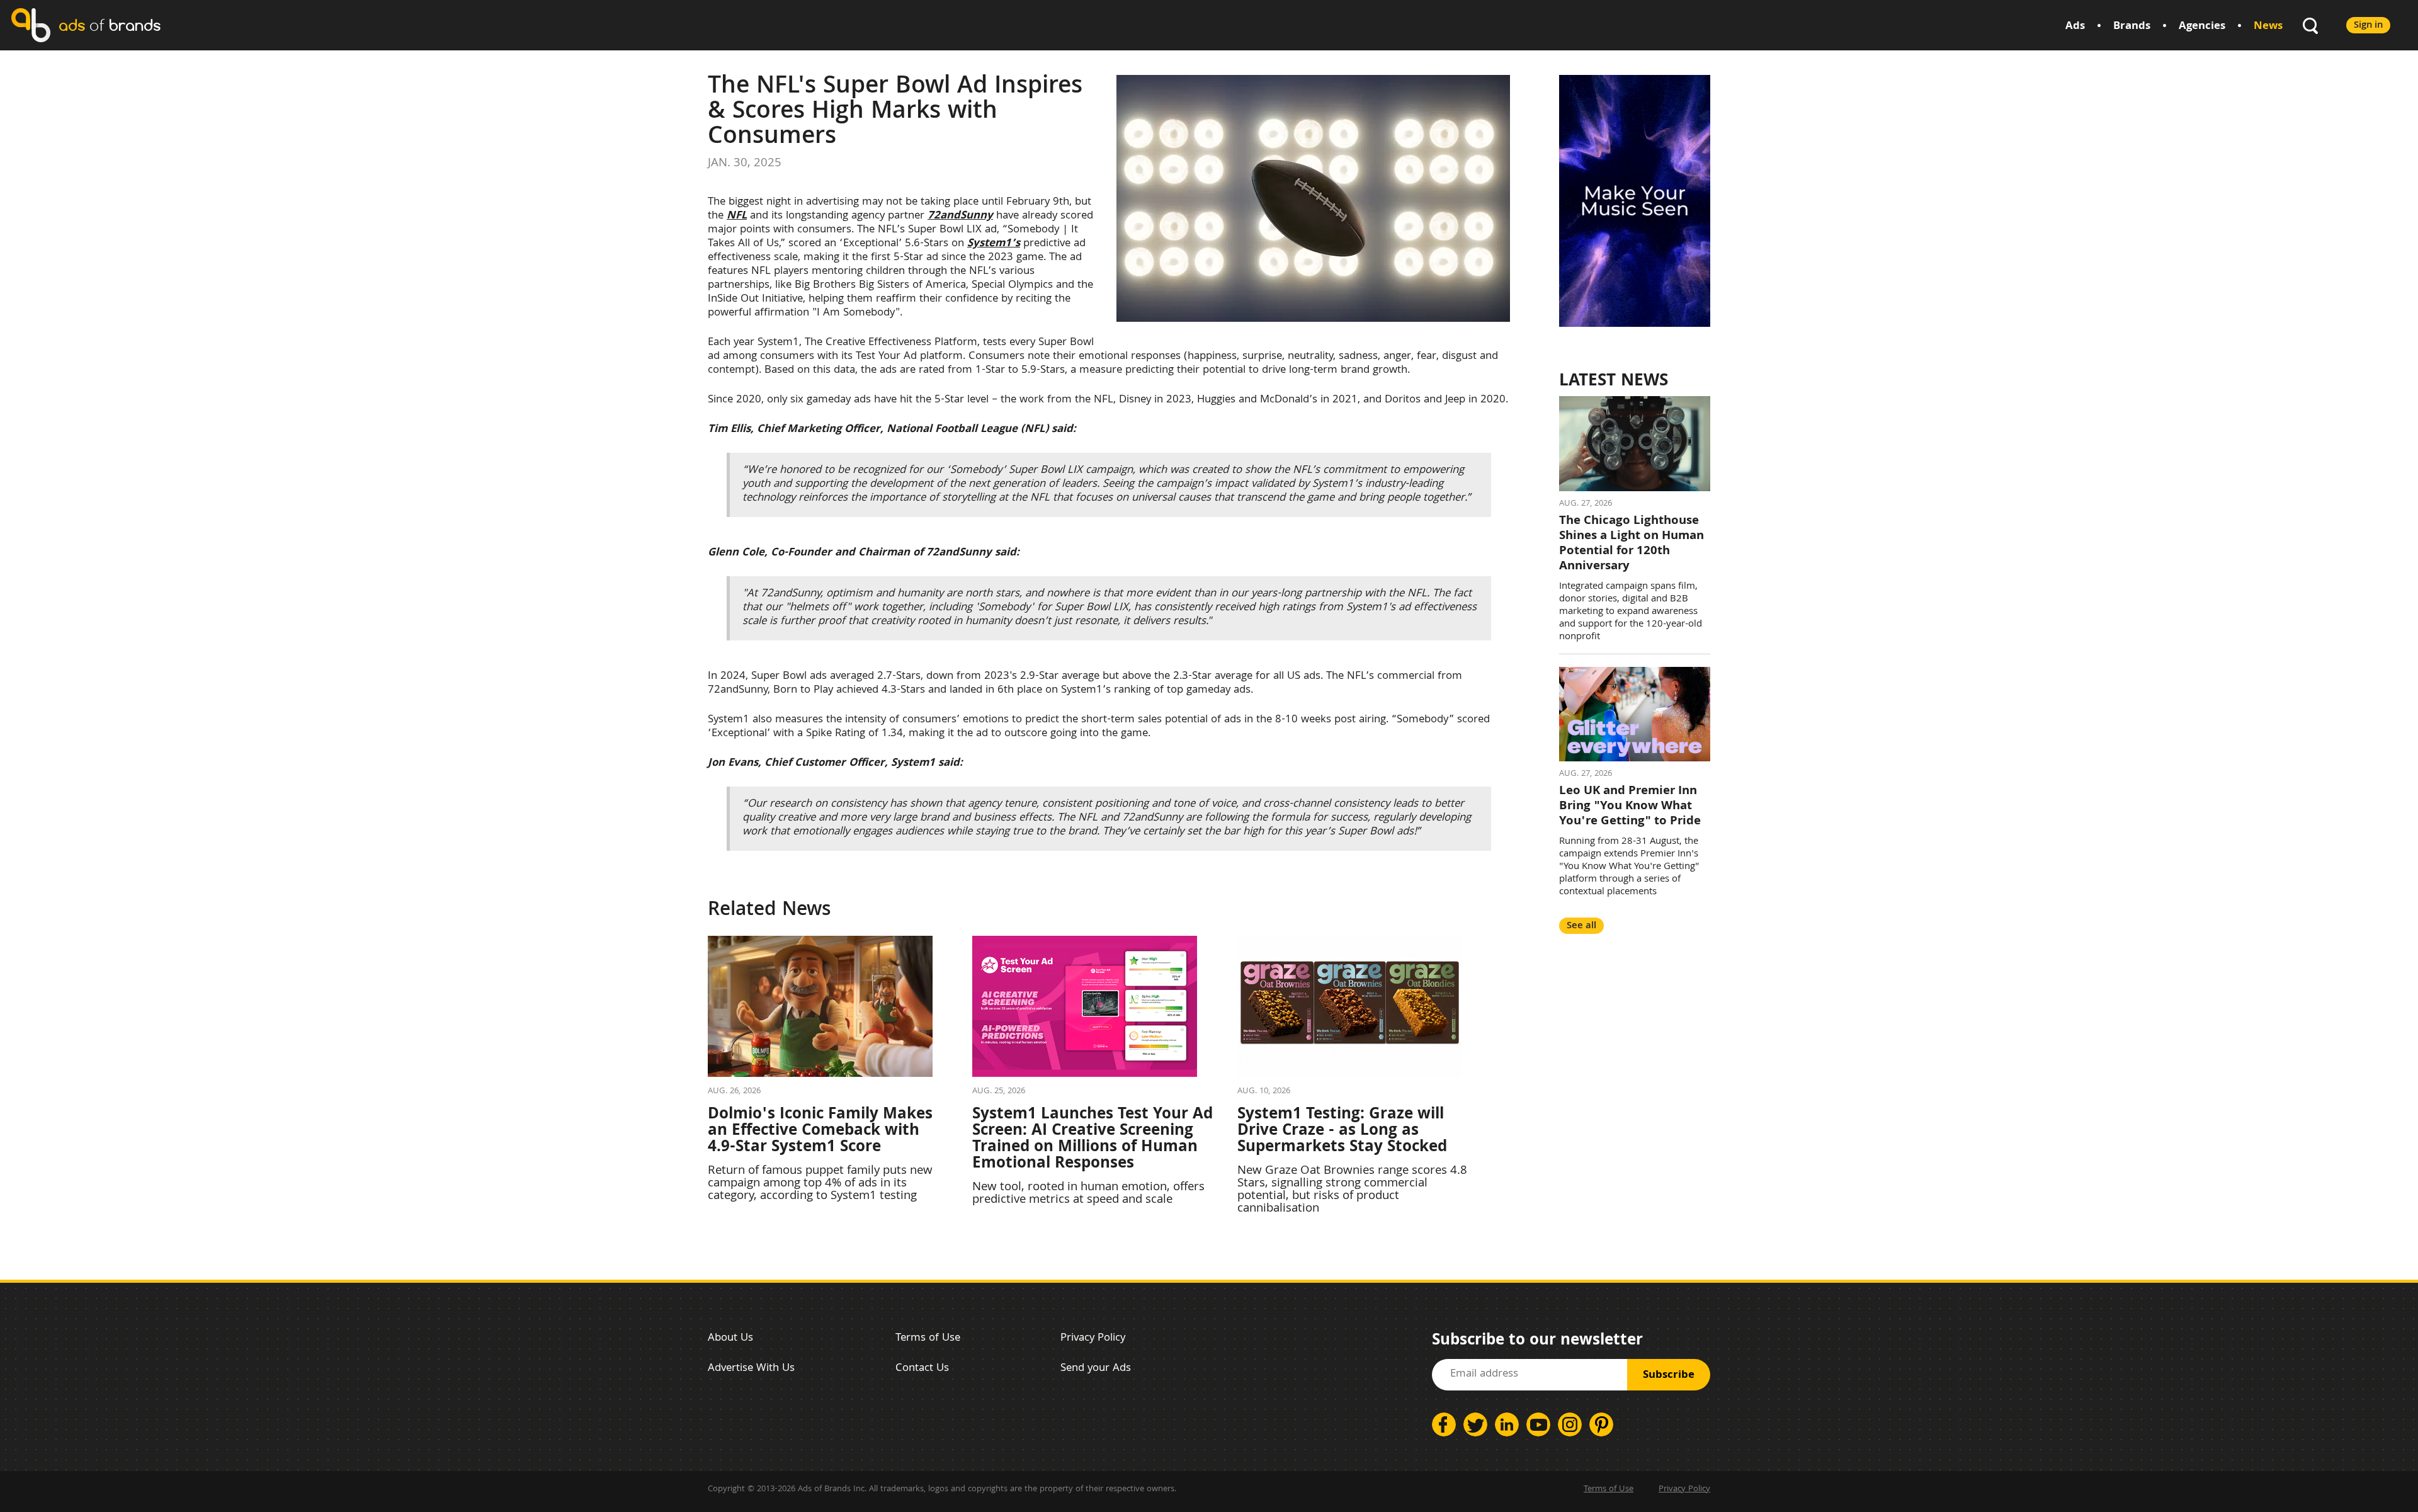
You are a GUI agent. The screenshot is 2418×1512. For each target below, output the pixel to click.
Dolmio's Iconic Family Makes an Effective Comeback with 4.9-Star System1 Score (820, 1132)
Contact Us (922, 1369)
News (2268, 27)
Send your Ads (1096, 1369)
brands (110, 25)
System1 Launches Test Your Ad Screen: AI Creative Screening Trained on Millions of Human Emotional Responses (1093, 1140)
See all (1581, 926)
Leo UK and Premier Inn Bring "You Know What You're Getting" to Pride (1630, 807)
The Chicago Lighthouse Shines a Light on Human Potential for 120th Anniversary (1632, 544)
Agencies (2202, 27)
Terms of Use (928, 1339)
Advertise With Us (751, 1369)
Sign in (2368, 26)
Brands (2132, 27)
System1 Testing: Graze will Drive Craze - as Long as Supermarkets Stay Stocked (1342, 1132)
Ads (2075, 27)
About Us (730, 1339)
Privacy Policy (1093, 1339)
